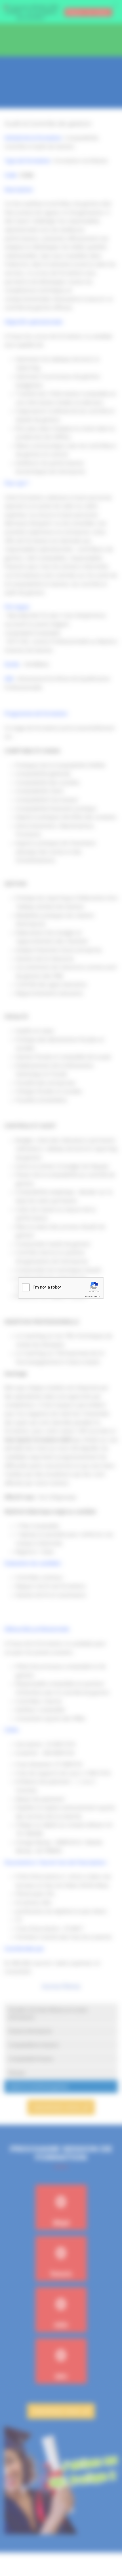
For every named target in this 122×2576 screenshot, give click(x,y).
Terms (97, 1296)
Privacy (89, 1296)
